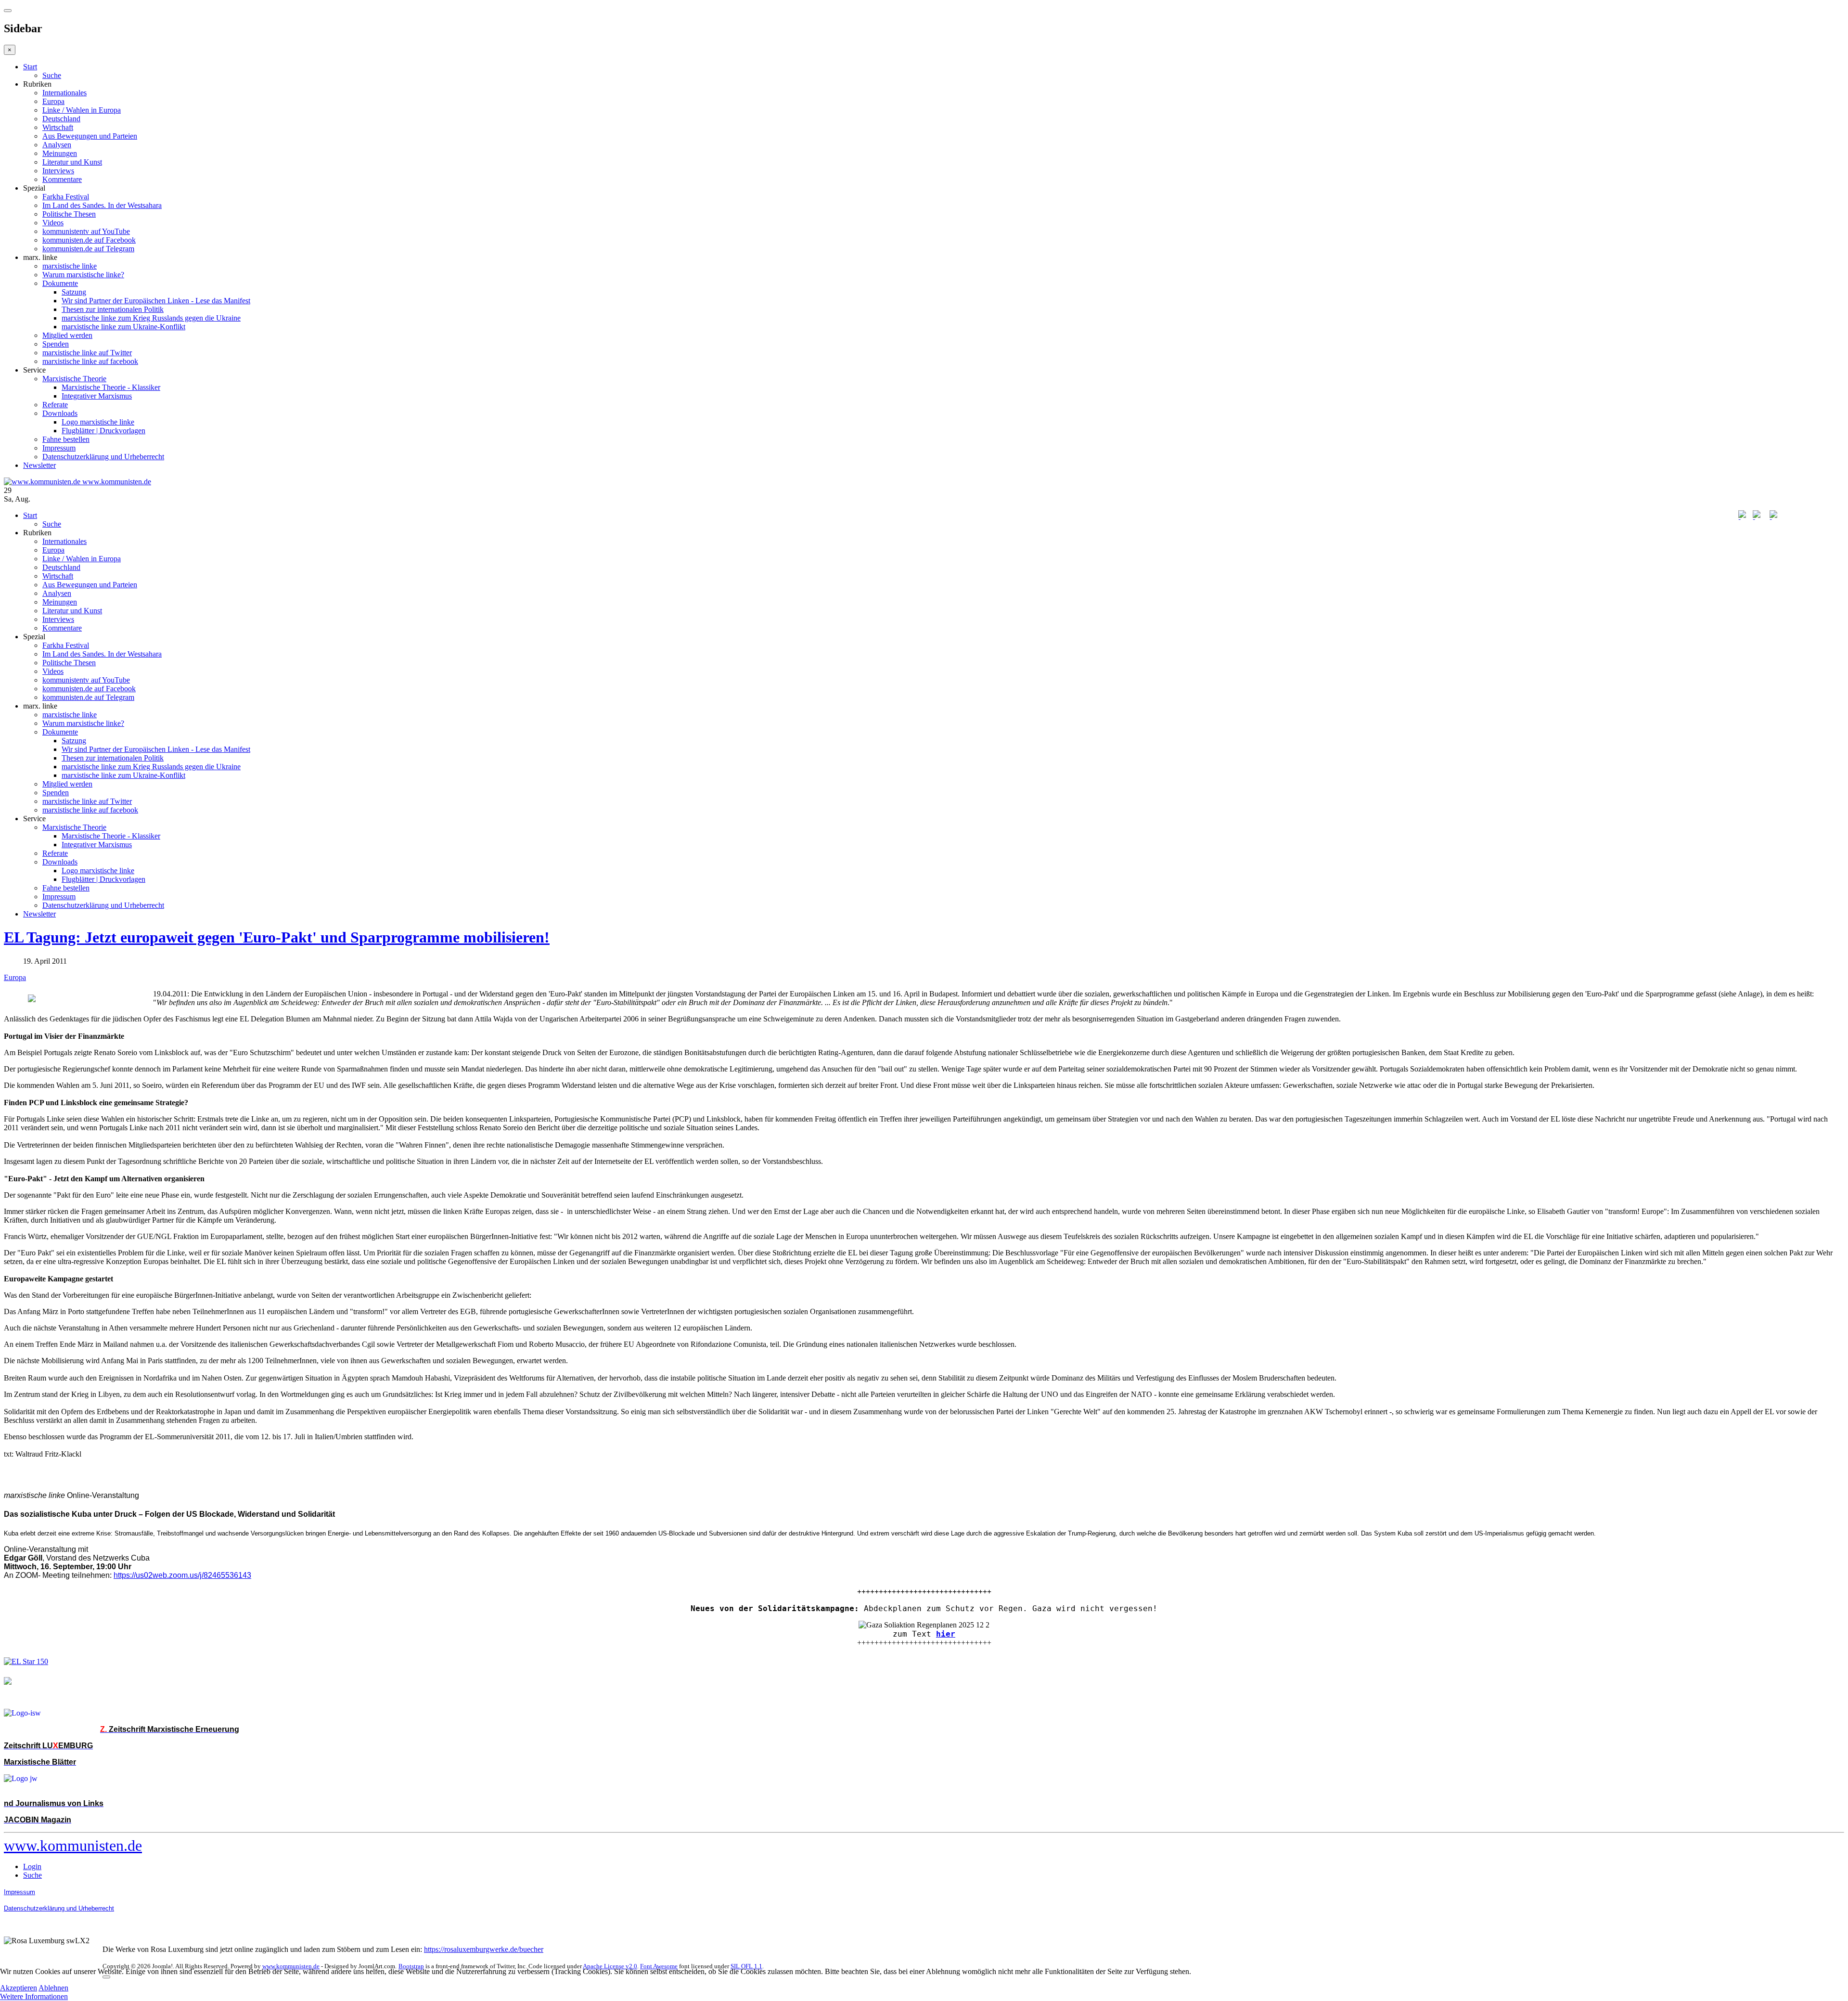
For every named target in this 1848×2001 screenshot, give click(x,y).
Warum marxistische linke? (83, 275)
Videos (53, 223)
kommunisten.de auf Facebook (89, 240)
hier (946, 1634)
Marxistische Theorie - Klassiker (111, 387)
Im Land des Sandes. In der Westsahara (102, 205)
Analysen (57, 145)
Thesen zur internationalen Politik (113, 309)
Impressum (59, 448)
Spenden (56, 344)
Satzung (74, 292)
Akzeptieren (19, 1988)
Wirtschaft (58, 127)
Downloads (60, 413)
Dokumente (60, 283)
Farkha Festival (66, 197)
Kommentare (62, 179)
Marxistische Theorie (74, 379)
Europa (53, 101)
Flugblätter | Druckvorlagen (103, 431)
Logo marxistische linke (98, 422)
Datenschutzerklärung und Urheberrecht (103, 457)
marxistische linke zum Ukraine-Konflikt (123, 327)
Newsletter (39, 465)
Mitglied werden (67, 335)
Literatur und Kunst (72, 162)
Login (32, 1866)
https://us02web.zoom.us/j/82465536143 (182, 1575)
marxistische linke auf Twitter (87, 353)
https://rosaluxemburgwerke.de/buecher (484, 1949)
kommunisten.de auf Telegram (88, 249)
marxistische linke (70, 266)
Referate (55, 405)
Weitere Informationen (34, 1996)
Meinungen (60, 153)
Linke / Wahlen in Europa (82, 110)
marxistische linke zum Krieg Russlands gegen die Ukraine (151, 318)
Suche (52, 75)
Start (30, 67)
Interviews (58, 171)
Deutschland (61, 119)
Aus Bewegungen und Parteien (90, 136)
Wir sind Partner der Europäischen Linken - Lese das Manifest (156, 301)
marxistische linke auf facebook (90, 361)
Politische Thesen (69, 214)
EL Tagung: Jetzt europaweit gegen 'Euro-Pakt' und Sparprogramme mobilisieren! (277, 937)
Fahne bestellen (66, 439)
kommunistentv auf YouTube (86, 231)
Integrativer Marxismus (97, 396)
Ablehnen (53, 1988)
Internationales (64, 93)
